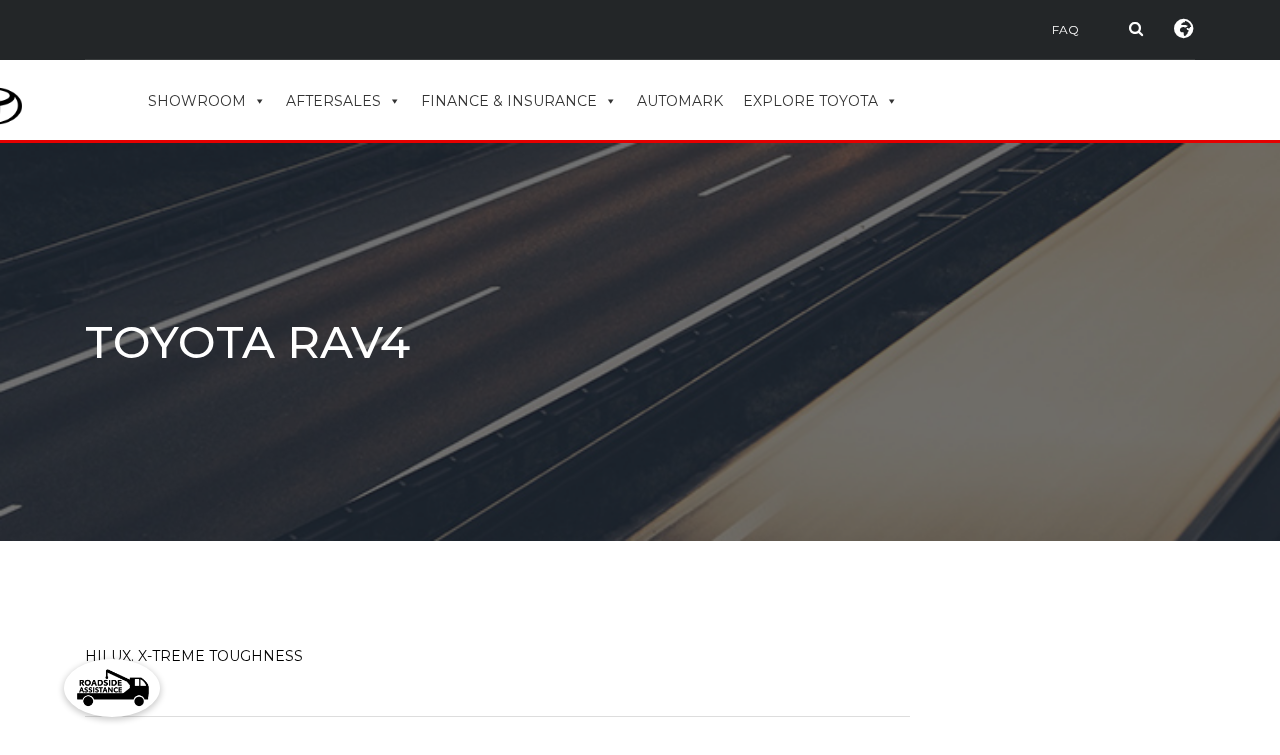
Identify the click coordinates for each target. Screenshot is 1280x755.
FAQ (1065, 29)
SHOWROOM (197, 101)
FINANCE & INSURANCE (509, 101)
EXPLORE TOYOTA (810, 101)
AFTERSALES (333, 101)
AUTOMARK (680, 101)
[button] (112, 688)
